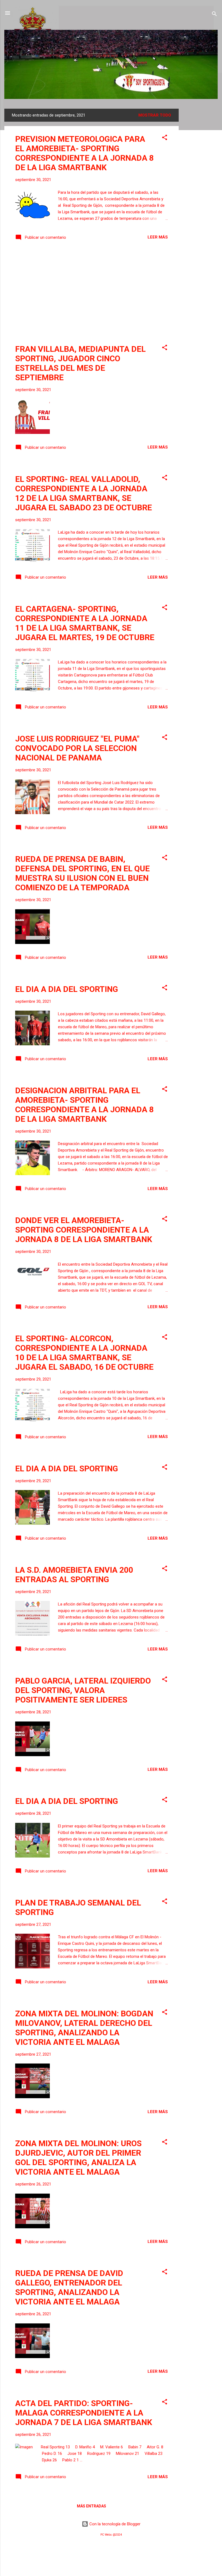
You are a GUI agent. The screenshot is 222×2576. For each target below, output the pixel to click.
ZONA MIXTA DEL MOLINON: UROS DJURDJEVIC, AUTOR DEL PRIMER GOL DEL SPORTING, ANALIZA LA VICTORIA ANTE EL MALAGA (78, 2158)
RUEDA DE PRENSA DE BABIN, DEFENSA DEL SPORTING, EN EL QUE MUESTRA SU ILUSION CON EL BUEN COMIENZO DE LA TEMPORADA (82, 873)
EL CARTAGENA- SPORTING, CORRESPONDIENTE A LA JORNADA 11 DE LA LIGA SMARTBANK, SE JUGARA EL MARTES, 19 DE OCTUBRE (85, 623)
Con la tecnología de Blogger (114, 2524)
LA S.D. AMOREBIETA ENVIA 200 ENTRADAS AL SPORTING (74, 1575)
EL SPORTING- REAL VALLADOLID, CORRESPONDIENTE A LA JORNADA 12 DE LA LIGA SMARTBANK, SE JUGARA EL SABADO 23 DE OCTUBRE (84, 493)
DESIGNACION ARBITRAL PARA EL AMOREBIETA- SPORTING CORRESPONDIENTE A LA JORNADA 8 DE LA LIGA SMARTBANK (84, 1105)
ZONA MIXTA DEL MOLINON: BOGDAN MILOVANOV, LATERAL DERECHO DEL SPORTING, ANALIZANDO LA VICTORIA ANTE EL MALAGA (84, 2028)
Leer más (158, 237)
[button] (165, 138)
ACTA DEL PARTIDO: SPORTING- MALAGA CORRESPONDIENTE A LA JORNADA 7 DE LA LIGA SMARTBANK (84, 2413)
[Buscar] (214, 15)
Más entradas (92, 2506)
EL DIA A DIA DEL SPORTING (67, 989)
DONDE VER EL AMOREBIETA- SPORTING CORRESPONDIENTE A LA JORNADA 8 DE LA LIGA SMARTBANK (84, 1230)
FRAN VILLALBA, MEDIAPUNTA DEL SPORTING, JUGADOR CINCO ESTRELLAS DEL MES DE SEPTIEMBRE (80, 363)
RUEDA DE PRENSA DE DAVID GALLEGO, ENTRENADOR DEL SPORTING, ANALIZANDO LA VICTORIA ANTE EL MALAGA (69, 2287)
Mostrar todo (155, 115)
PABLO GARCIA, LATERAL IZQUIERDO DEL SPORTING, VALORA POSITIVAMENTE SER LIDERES (83, 1690)
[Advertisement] (200, 190)
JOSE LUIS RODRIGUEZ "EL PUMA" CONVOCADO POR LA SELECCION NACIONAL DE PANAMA (77, 748)
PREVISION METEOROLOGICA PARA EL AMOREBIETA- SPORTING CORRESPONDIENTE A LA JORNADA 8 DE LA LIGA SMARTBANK (84, 153)
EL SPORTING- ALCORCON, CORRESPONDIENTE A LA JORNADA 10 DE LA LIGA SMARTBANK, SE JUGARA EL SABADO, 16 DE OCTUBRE (84, 1353)
